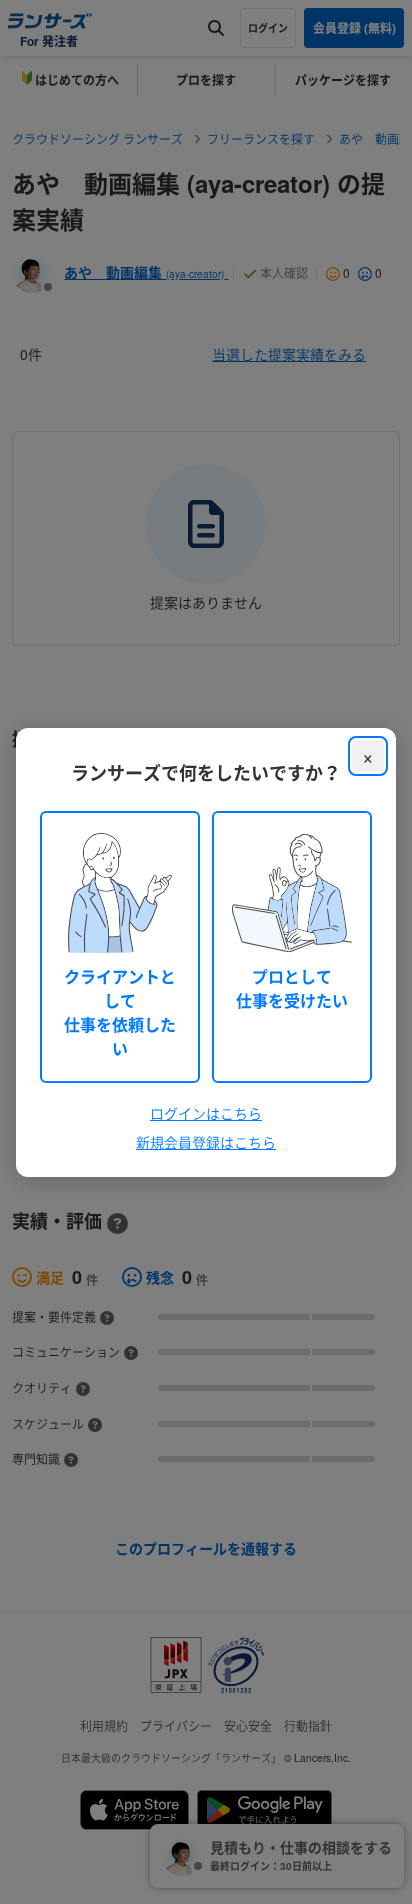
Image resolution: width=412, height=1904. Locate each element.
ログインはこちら (206, 1113)
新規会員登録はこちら (206, 1142)
